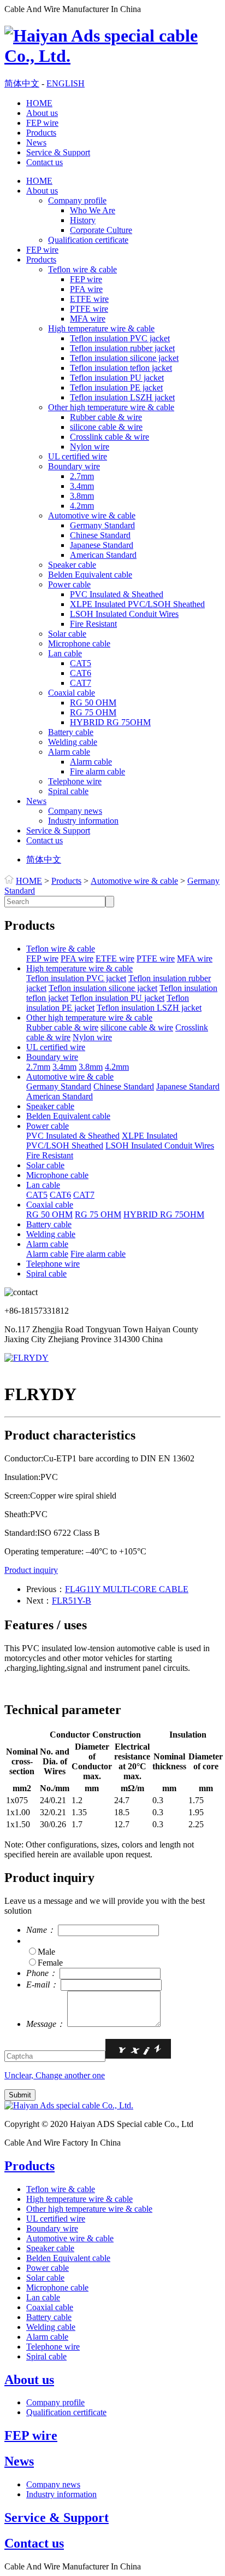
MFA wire (88, 319)
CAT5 (81, 663)
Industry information (83, 821)
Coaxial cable (72, 693)
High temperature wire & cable (101, 328)
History (83, 220)
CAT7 (81, 683)
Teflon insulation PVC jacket (120, 338)
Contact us (45, 162)
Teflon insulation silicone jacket (124, 358)
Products (41, 133)
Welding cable (73, 742)
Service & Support (58, 152)
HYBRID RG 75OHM (110, 722)
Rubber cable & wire (106, 417)
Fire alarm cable (97, 771)
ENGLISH (66, 83)
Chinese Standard (100, 535)
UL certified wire (78, 456)
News (36, 142)
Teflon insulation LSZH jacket (122, 397)
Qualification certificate (88, 240)
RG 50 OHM (93, 703)
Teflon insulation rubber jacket (122, 348)
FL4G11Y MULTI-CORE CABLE (127, 1589)
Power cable (69, 584)
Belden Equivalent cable (90, 575)
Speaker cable (72, 565)
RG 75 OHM (93, 712)
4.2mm (82, 506)
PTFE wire (89, 309)
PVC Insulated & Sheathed (117, 594)
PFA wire (86, 289)
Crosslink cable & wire (109, 437)
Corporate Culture (101, 230)
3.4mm (82, 486)
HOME (39, 103)
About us (42, 113)
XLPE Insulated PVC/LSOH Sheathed (137, 604)
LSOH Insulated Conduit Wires (124, 614)
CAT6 (81, 673)
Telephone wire (75, 781)
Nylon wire (90, 447)
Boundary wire (74, 466)
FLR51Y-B (72, 1601)
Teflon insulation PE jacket (116, 387)
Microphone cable (79, 643)
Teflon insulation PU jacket (117, 378)
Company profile (77, 200)
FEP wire (42, 123)
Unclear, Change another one (55, 2075)
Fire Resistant (93, 624)
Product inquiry (31, 1570)
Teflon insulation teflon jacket (121, 368)
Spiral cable (68, 791)
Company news (75, 811)
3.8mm (82, 496)
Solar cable (67, 634)
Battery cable (71, 732)
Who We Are (93, 210)
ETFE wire (89, 299)
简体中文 (22, 83)
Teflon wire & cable (82, 269)
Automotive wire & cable (92, 515)
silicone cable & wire (106, 427)
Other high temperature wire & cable (111, 407)
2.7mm (82, 476)
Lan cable (65, 653)
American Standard (103, 555)
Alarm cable (69, 752)
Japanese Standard (102, 545)
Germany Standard (102, 525)
